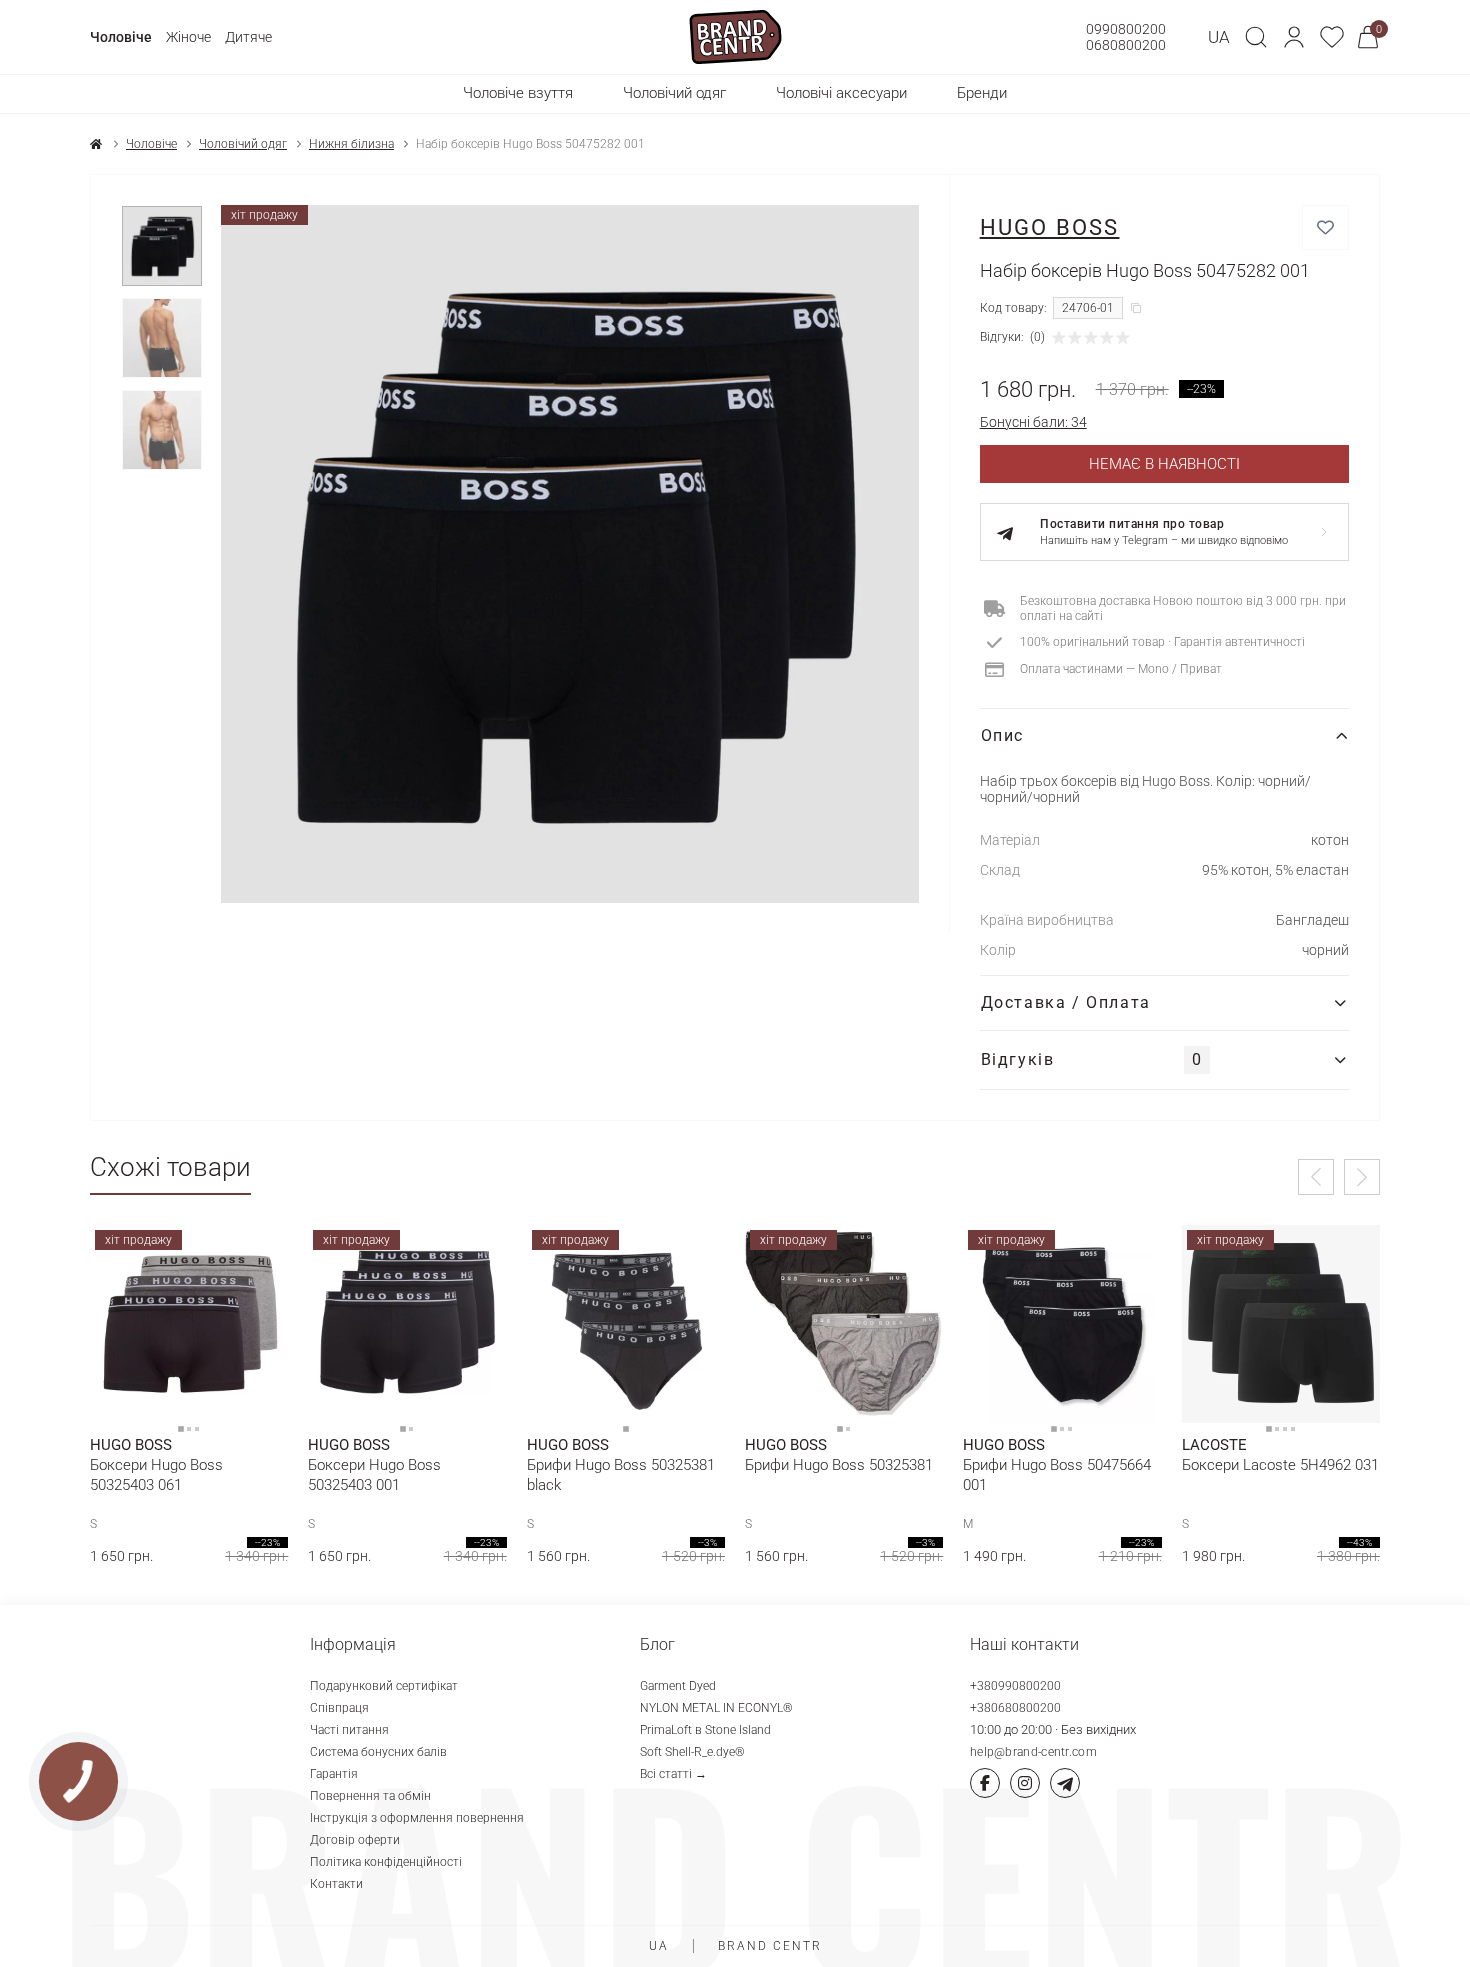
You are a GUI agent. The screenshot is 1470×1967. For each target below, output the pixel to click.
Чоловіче (121, 37)
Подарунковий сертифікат (384, 1686)
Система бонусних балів (378, 1752)
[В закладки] (1325, 227)
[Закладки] (1332, 37)
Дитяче (248, 37)
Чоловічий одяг (243, 144)
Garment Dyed (678, 1686)
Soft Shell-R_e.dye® (692, 1752)
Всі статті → (673, 1774)
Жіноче (188, 37)
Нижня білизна (351, 144)
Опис (1002, 735)
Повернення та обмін (370, 1796)
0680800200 (1126, 45)
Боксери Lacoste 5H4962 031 (1280, 1465)
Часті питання (349, 1730)
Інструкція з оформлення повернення (417, 1818)
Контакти (336, 1884)
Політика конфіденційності (386, 1862)
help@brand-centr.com (1033, 1752)
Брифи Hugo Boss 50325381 (839, 1465)
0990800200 (1126, 29)
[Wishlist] (258, 1255)
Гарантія (334, 1774)
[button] (1294, 37)
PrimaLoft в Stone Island (705, 1730)
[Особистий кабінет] (1294, 37)
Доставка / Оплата (1066, 1002)
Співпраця (339, 1708)
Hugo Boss (1050, 227)
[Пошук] (1256, 37)
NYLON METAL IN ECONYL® (716, 1708)
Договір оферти (355, 1840)
